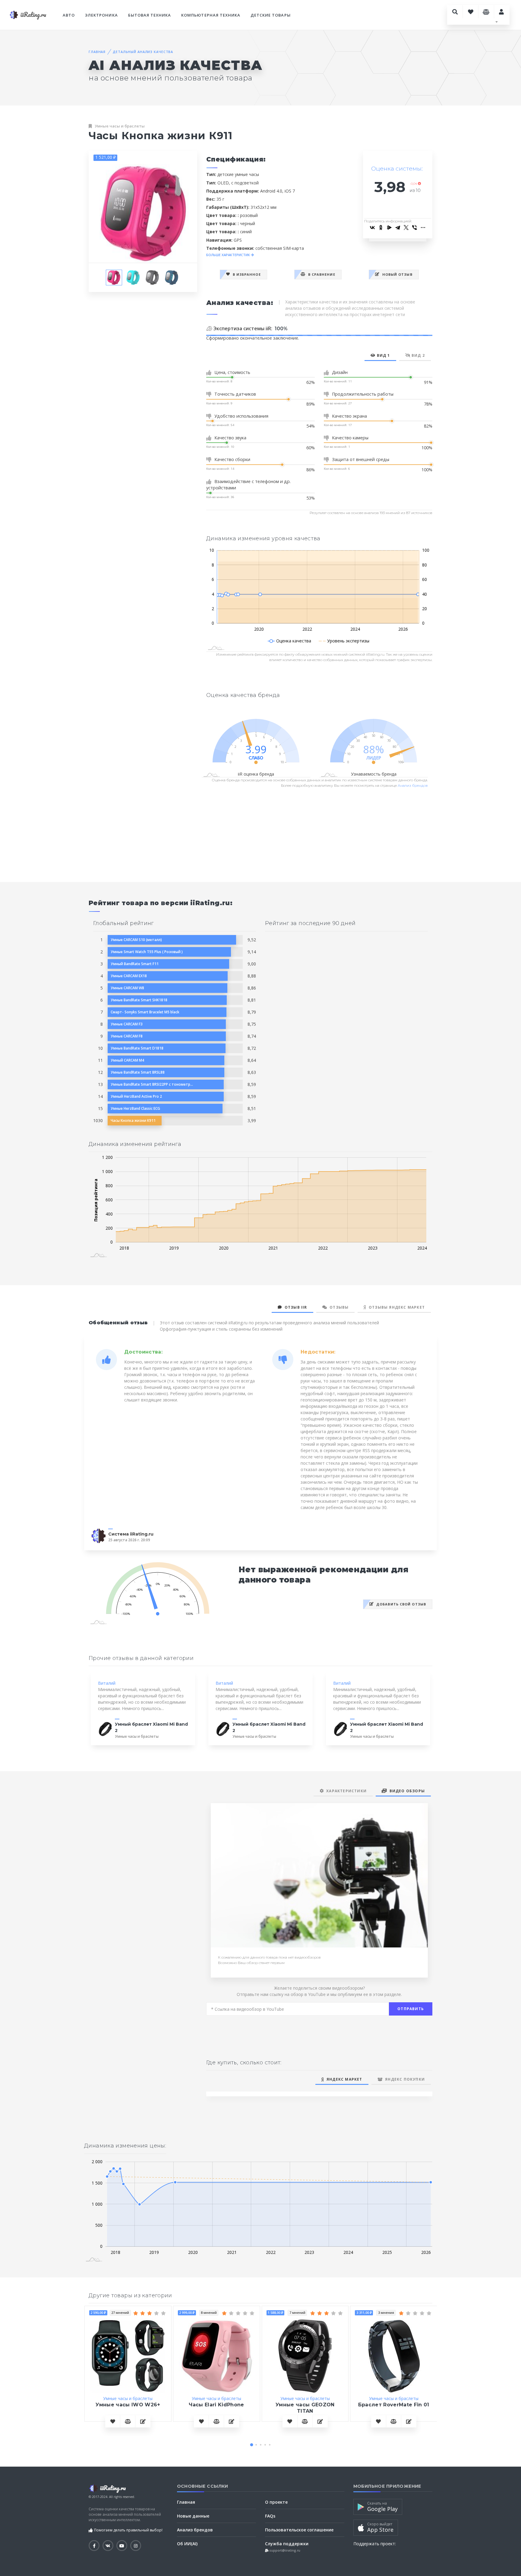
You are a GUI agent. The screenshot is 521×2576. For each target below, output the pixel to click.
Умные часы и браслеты (120, 126)
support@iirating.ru (284, 2550)
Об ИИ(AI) (187, 2544)
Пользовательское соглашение (299, 2530)
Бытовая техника (150, 15)
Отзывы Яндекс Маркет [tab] (396, 1307)
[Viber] (415, 227)
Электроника (101, 15)
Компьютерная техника (211, 15)
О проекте (276, 2502)
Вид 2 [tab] (418, 355)
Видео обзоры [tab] (406, 1791)
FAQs (270, 2516)
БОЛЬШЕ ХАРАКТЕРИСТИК (229, 255)
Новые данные (193, 2516)
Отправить (411, 2009)
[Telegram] (398, 227)
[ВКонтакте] (372, 227)
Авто (69, 15)
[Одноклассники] (381, 227)
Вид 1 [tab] (383, 355)
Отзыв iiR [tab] (294, 1307)
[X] (406, 227)
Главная (97, 52)
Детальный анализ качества (143, 52)
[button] (251, 2445)
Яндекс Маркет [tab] (343, 2079)
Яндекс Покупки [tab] (404, 2079)
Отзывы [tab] (338, 1307)
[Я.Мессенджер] (389, 227)
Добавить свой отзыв (401, 1604)
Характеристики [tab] (345, 1791)
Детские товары (271, 15)
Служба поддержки (287, 2544)
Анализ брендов (413, 785)
